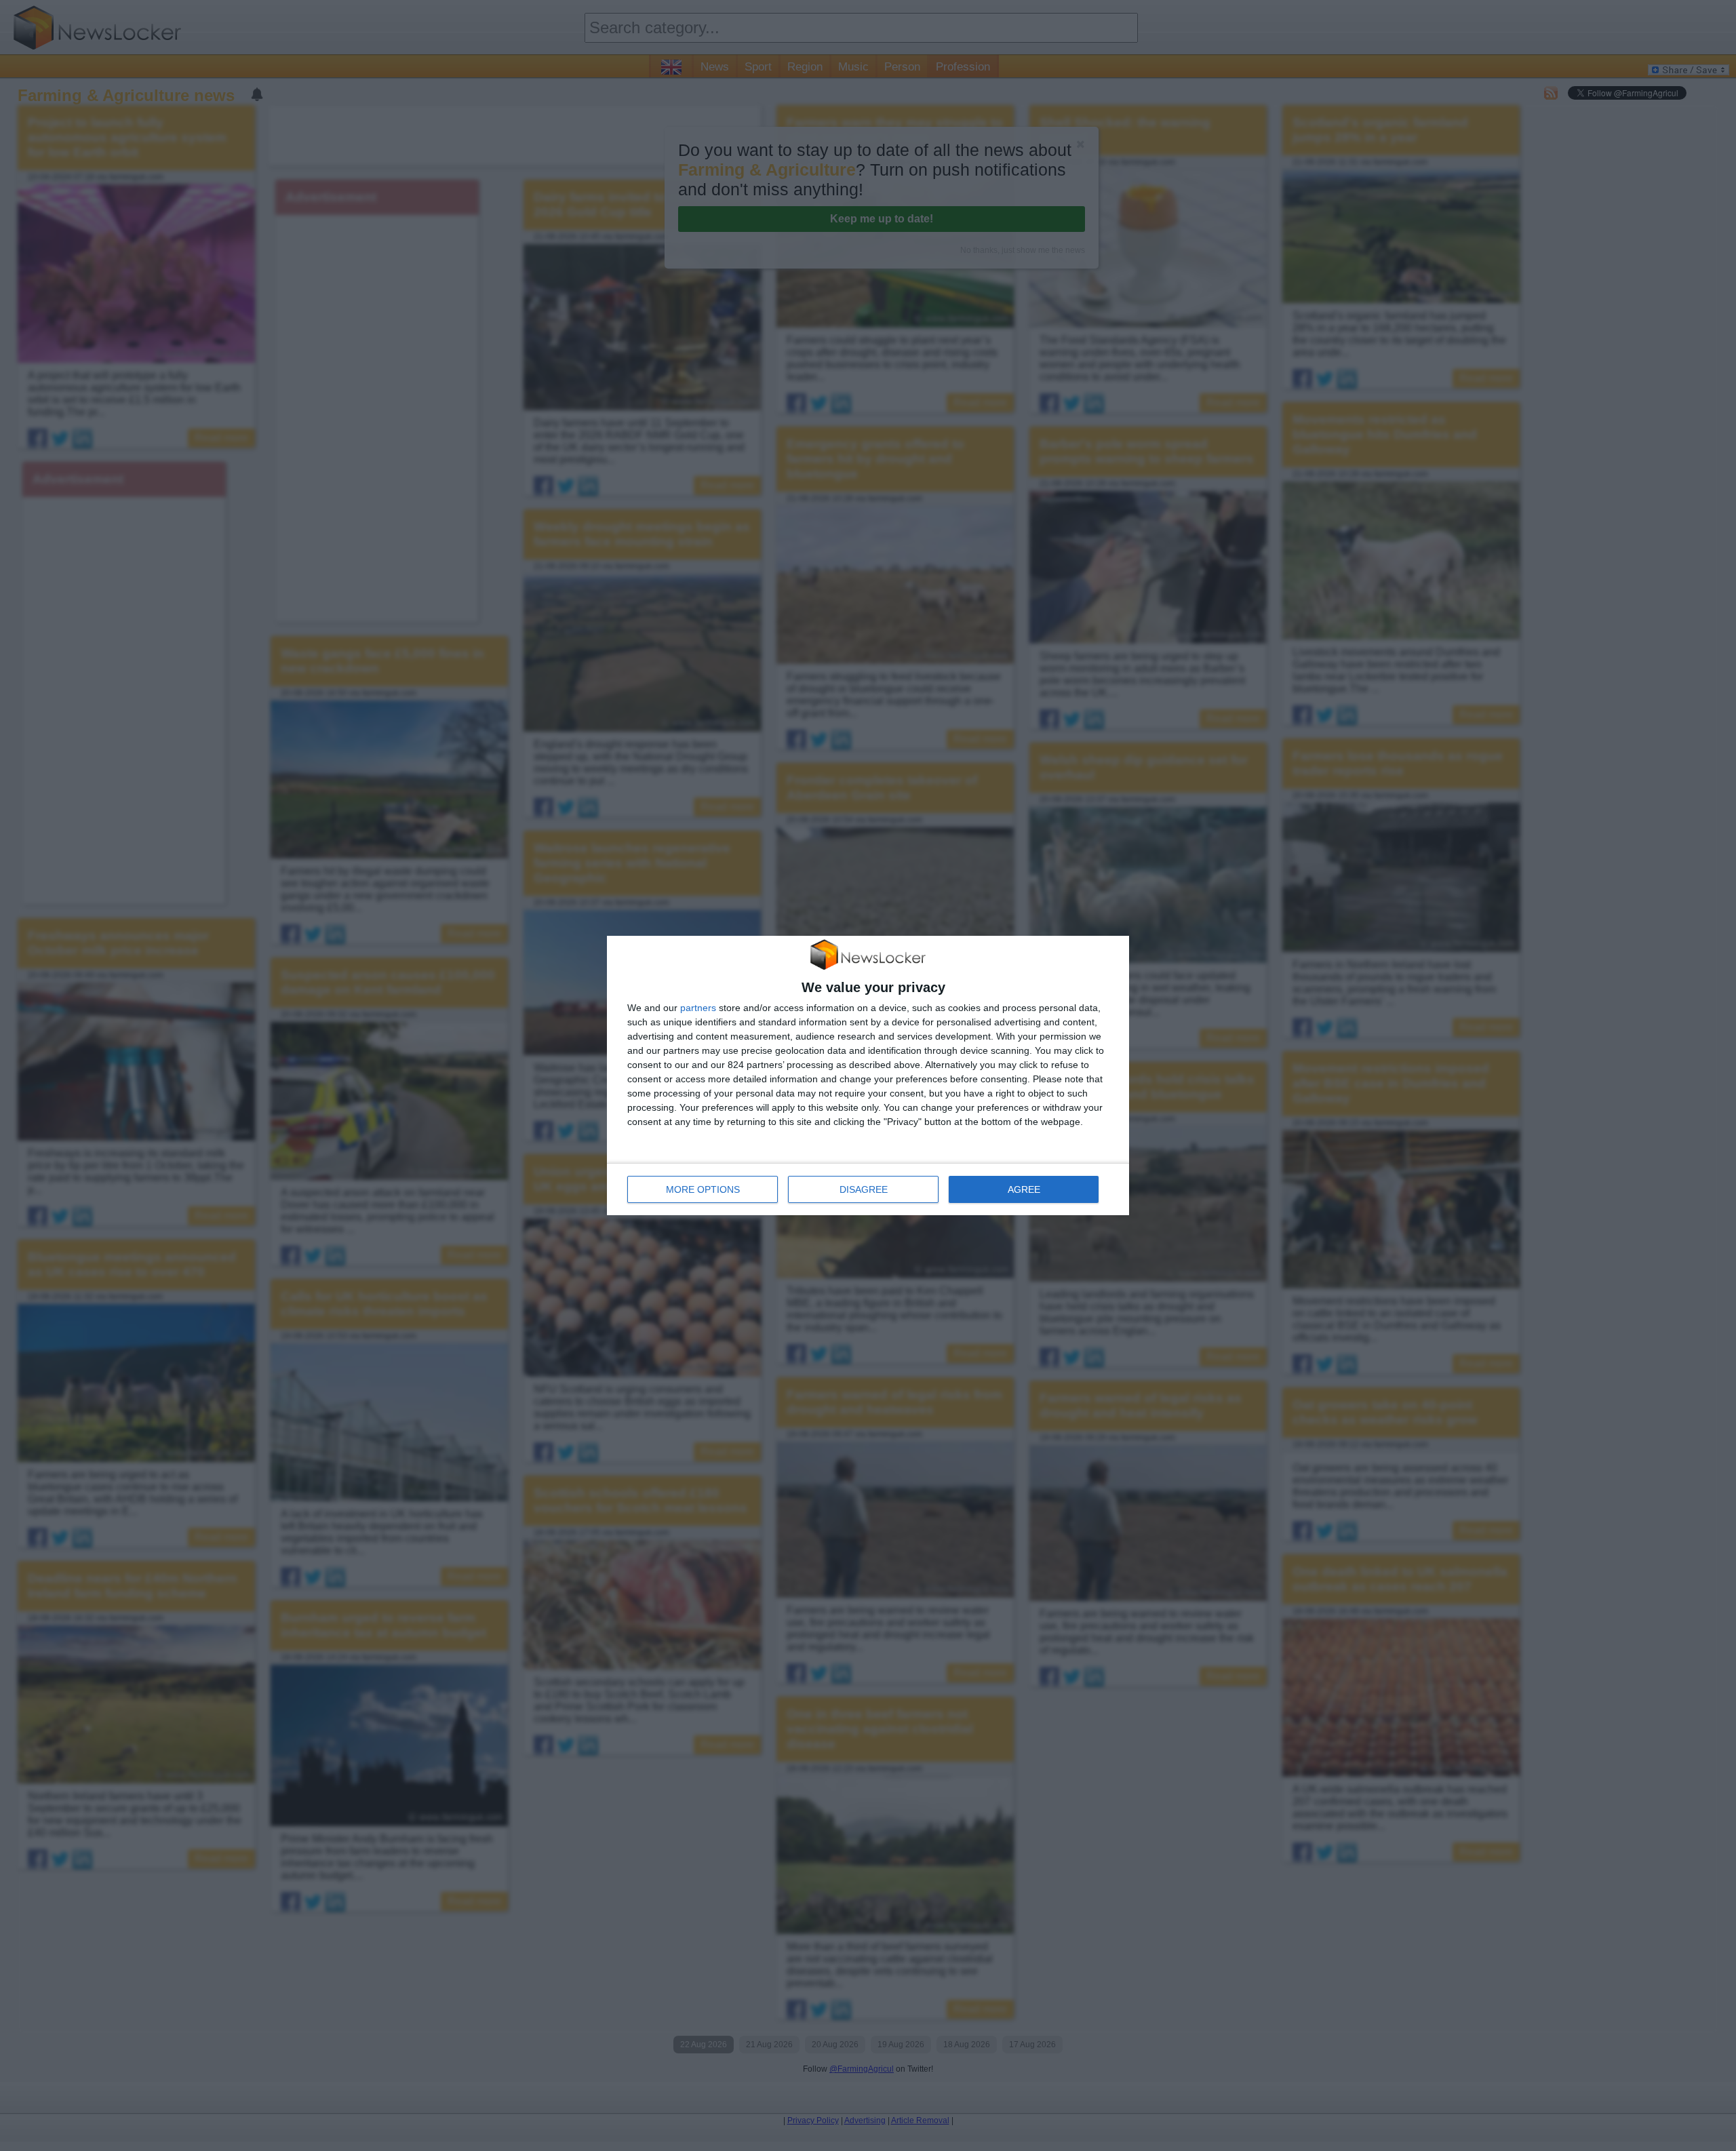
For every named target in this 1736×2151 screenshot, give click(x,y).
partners (698, 1008)
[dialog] (868, 1075)
